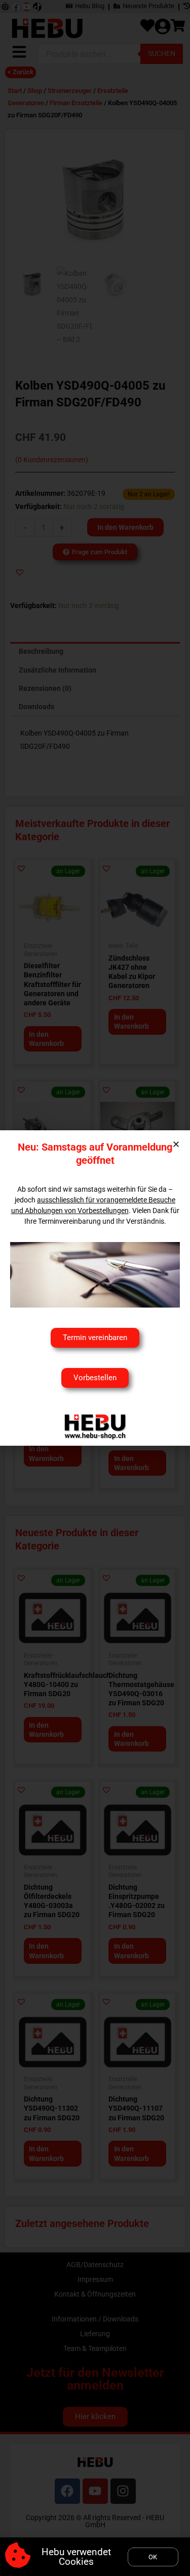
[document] (95, 1288)
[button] (176, 1144)
